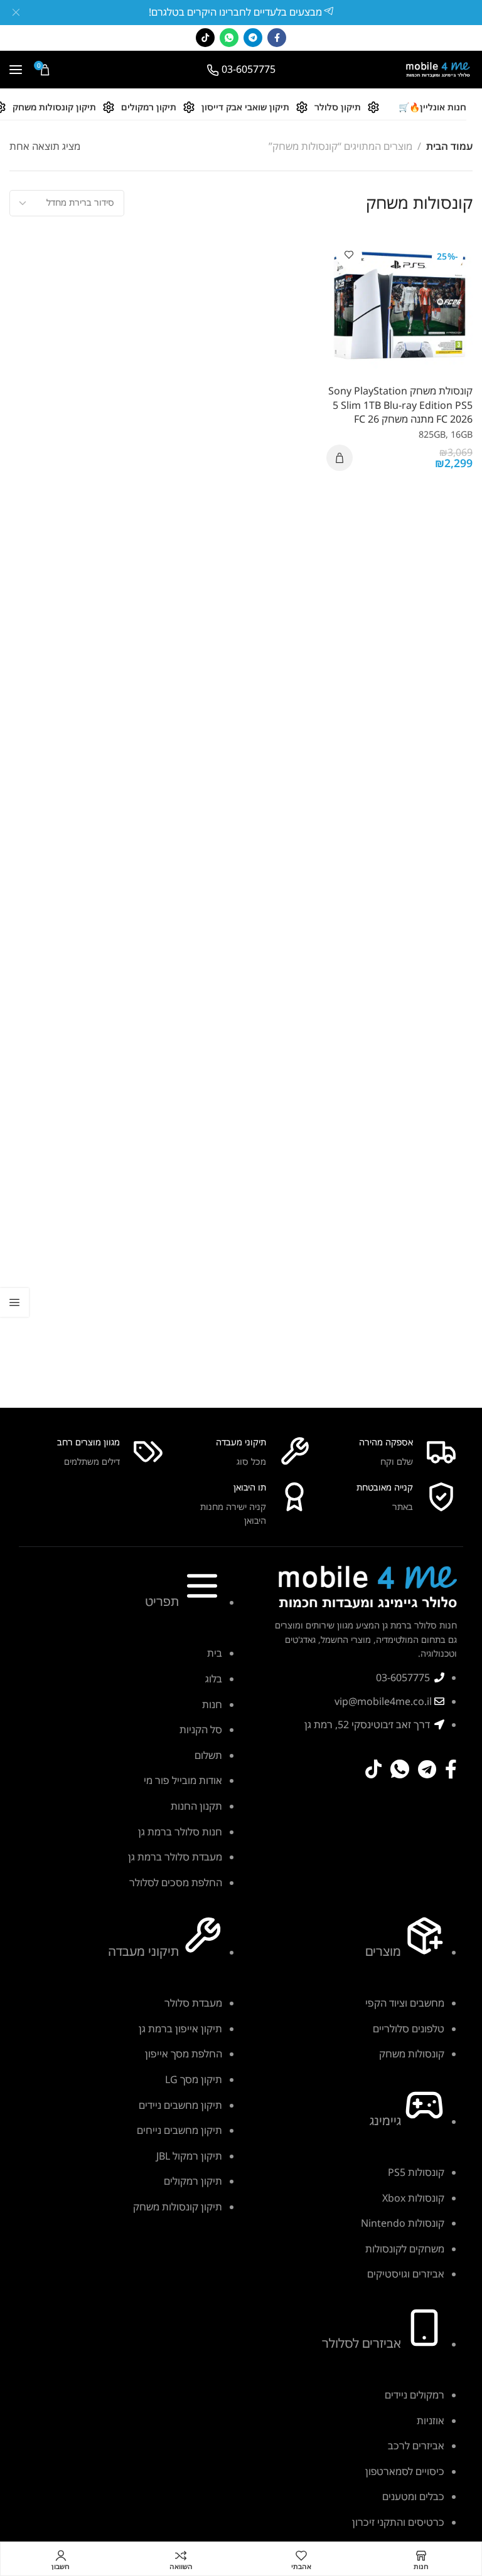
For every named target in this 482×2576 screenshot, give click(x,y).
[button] (340, 458)
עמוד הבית (449, 146)
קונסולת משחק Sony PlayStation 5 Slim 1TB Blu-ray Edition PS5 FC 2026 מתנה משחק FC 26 (400, 405)
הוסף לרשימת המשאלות (349, 255)
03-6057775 (249, 69)
